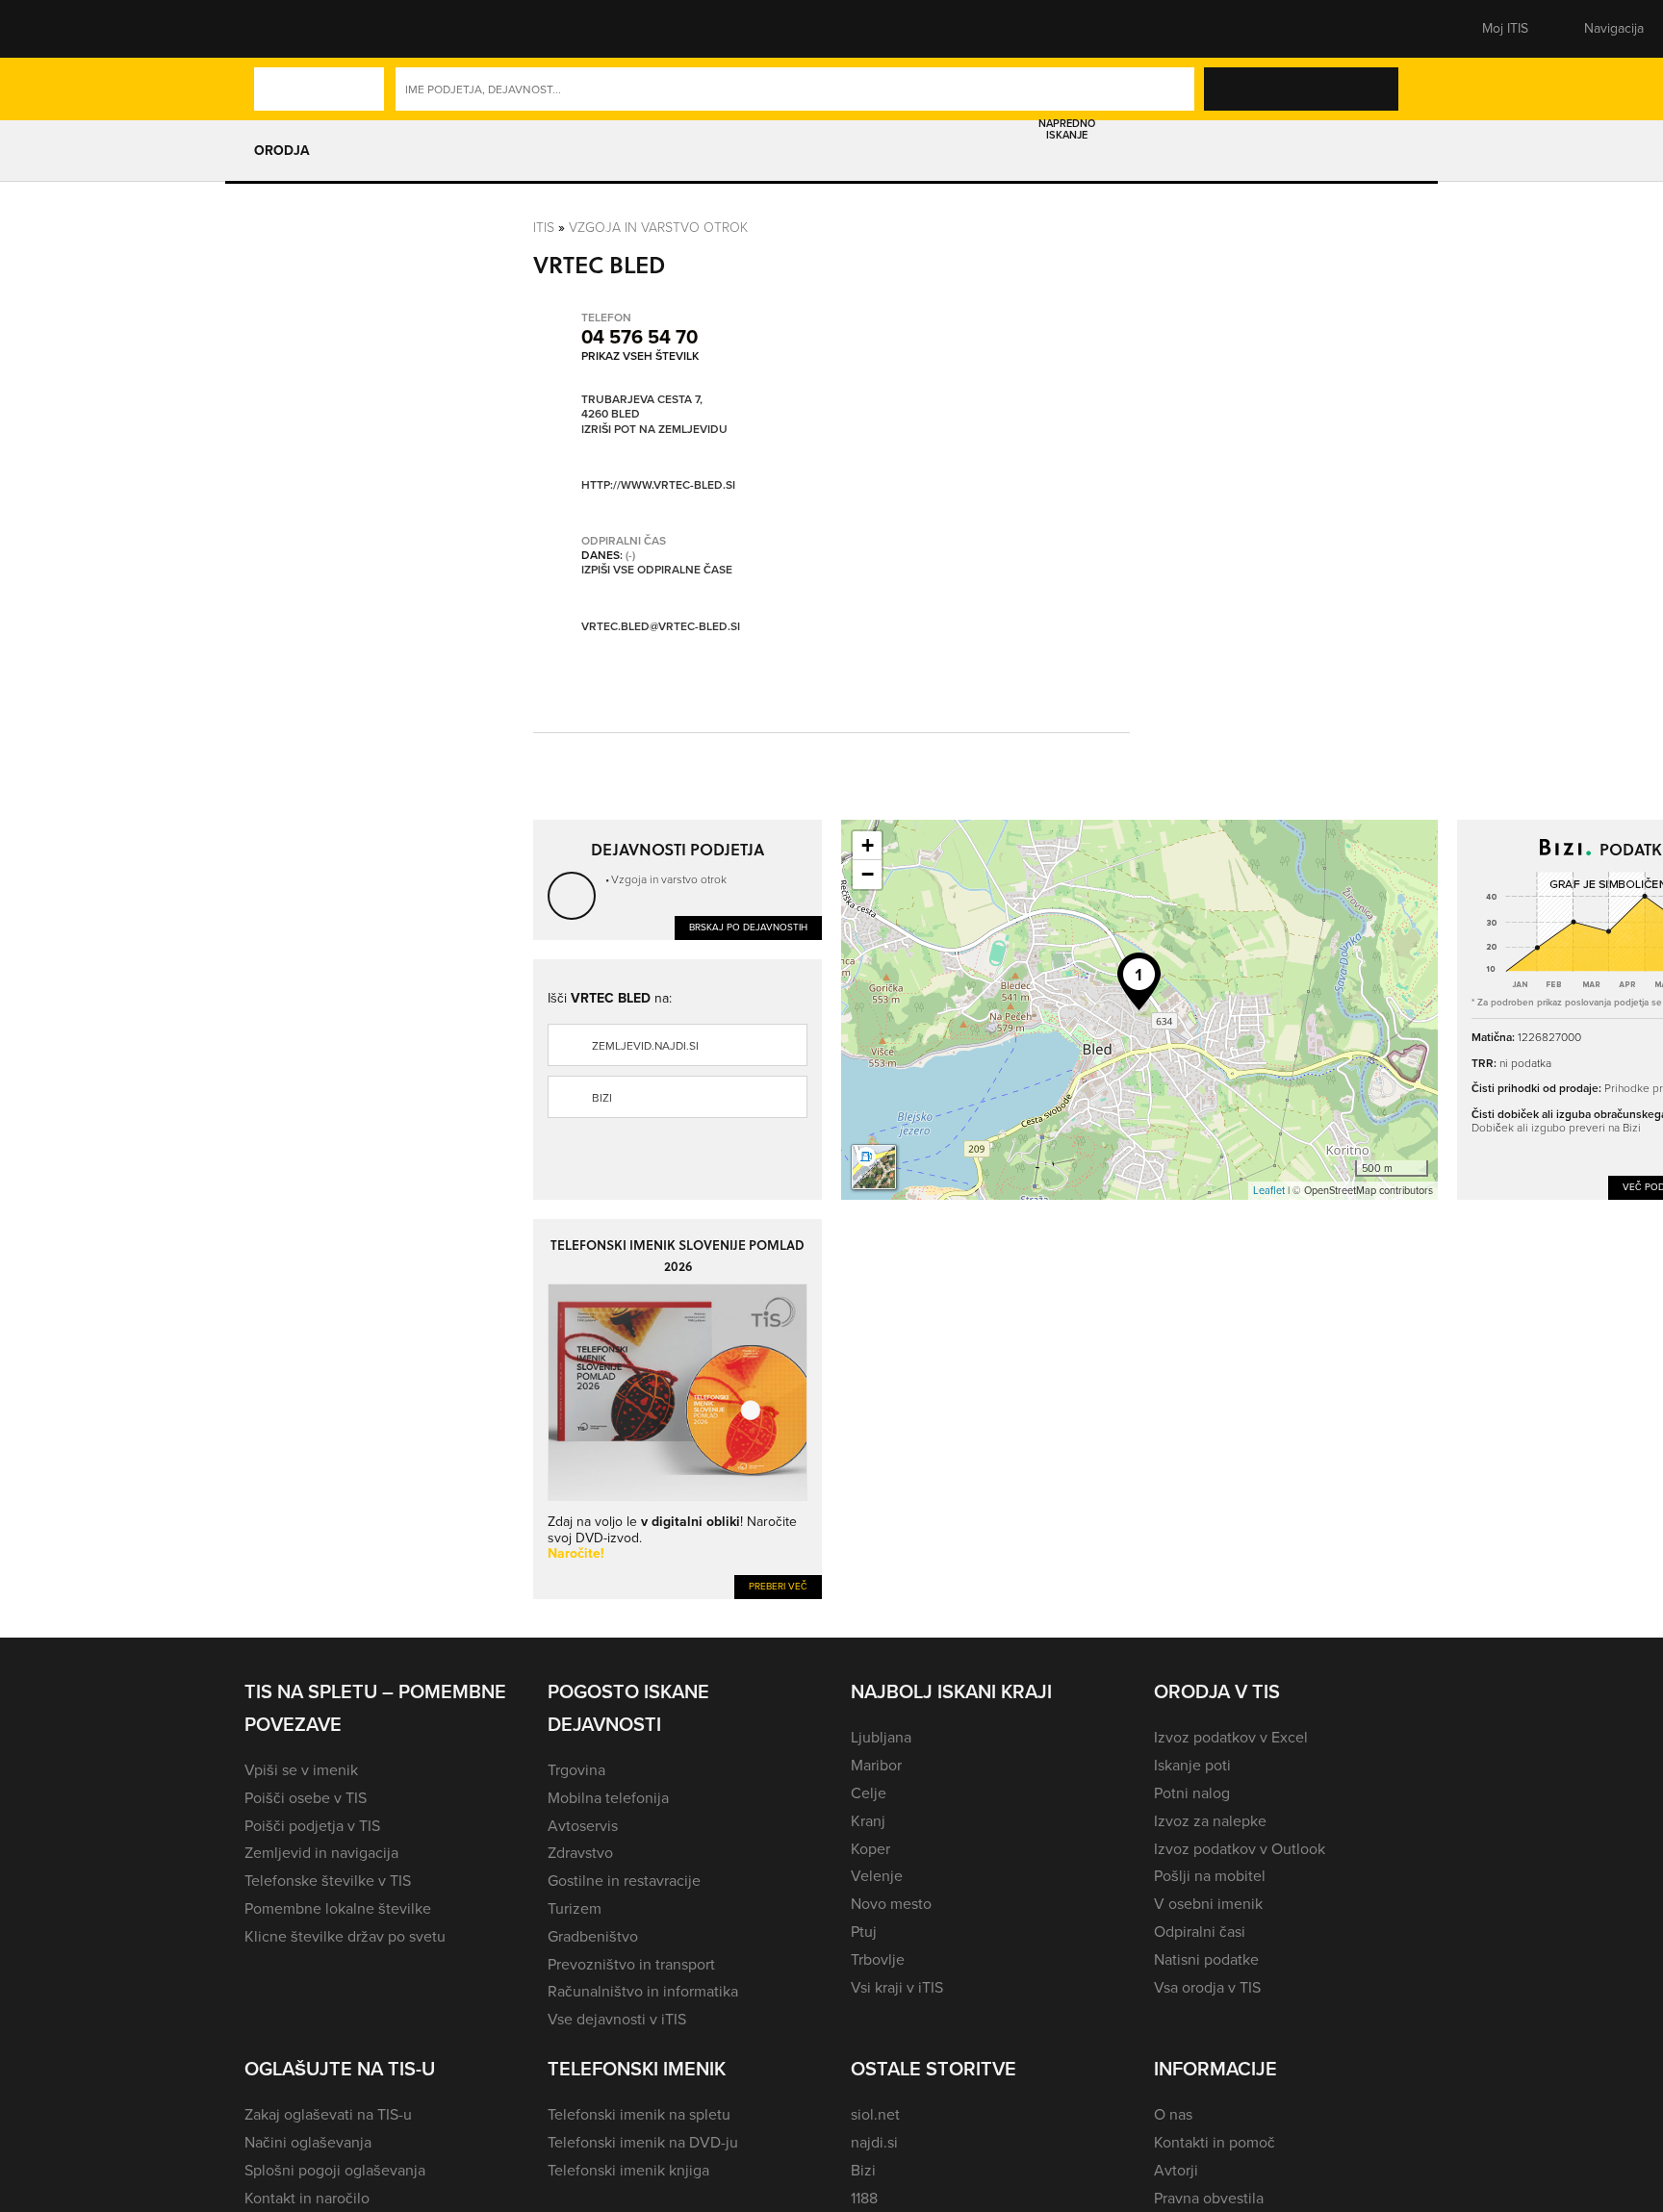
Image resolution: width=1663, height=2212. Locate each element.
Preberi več (778, 1586)
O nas (1173, 2114)
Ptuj (864, 1932)
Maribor (876, 1765)
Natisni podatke (1206, 1959)
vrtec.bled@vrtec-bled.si (661, 626)
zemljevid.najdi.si (645, 1046)
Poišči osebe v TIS (306, 1798)
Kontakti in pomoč (1215, 2142)
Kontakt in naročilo (307, 2198)
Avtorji (1176, 2170)
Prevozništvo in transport (631, 1964)
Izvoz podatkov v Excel (1231, 1737)
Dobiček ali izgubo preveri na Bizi (1556, 1128)
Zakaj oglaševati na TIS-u (328, 2114)
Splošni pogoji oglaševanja (335, 2170)
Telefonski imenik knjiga (628, 2170)
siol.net (875, 2114)
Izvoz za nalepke (1210, 1821)
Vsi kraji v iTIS (897, 1987)
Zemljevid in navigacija (321, 1853)
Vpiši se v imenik (301, 1770)
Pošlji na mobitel (1210, 1876)
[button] (278, 29)
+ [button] (868, 845)
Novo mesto (891, 1904)
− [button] (868, 874)
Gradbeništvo (593, 1936)
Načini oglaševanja (308, 2142)
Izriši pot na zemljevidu (654, 430)
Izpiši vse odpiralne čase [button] (657, 571)
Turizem (575, 1908)
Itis (544, 228)
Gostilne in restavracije (624, 1881)
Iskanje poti (1192, 1765)
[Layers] (874, 1167)
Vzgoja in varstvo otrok (658, 228)
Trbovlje (878, 1959)
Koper (870, 1849)
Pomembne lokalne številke (338, 1908)
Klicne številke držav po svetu (345, 1936)
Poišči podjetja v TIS (312, 1826)
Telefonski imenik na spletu (639, 2114)
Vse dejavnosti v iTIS (617, 2019)
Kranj (868, 1821)
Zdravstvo (580, 1853)
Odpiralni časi (1200, 1932)
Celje (869, 1793)
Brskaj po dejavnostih (748, 927)
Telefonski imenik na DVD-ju (643, 2142)
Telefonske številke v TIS (328, 1881)
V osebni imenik (1208, 1904)
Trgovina (576, 1770)
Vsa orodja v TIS (1207, 1987)
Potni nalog (1192, 1793)
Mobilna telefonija (608, 1798)
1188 (864, 2198)
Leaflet (1269, 1190)
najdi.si (874, 2142)
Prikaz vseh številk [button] (640, 356)
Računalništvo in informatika (643, 1991)
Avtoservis (583, 1826)
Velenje (877, 1876)
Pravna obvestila (1209, 2198)
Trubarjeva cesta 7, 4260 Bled (642, 407)
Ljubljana (881, 1737)
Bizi (602, 1098)
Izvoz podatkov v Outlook (1240, 1849)
